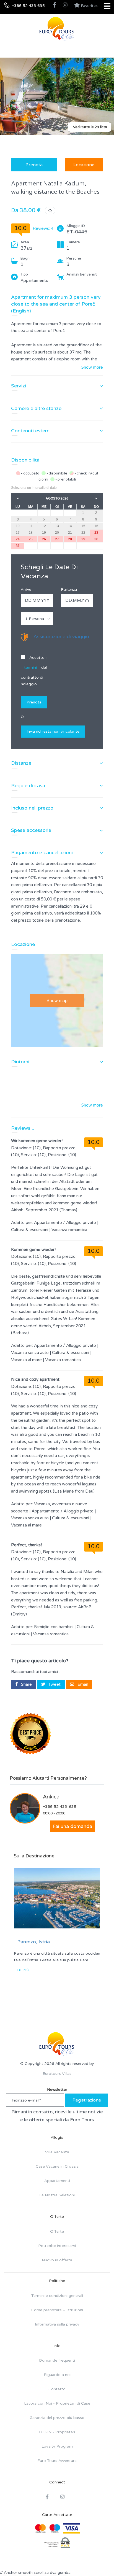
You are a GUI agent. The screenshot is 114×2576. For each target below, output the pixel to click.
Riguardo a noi (57, 2375)
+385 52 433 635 (28, 6)
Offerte (57, 2231)
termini (30, 667)
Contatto (57, 2389)
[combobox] (37, 619)
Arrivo (26, 590)
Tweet (54, 1684)
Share (26, 1684)
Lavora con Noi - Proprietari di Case (57, 2403)
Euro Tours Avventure (57, 2461)
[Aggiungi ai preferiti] (50, 211)
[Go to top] (99, 2561)
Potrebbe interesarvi (57, 2246)
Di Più (23, 1970)
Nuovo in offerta (57, 2260)
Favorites (89, 6)
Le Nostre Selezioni (57, 2195)
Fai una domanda (72, 1826)
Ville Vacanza (57, 2152)
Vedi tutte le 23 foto (90, 127)
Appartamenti (57, 2181)
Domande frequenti (57, 2360)
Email (82, 1684)
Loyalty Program (57, 2446)
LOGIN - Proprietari (57, 2432)
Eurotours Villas (57, 2074)
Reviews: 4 (43, 228)
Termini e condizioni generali (57, 2296)
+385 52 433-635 (60, 1807)
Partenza (69, 590)
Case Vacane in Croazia (57, 2166)
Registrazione (87, 2100)
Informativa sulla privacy (57, 2324)
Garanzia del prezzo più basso (57, 2418)
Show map (57, 1000)
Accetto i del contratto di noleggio (34, 671)
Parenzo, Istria (33, 1942)
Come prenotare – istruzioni (57, 2310)
